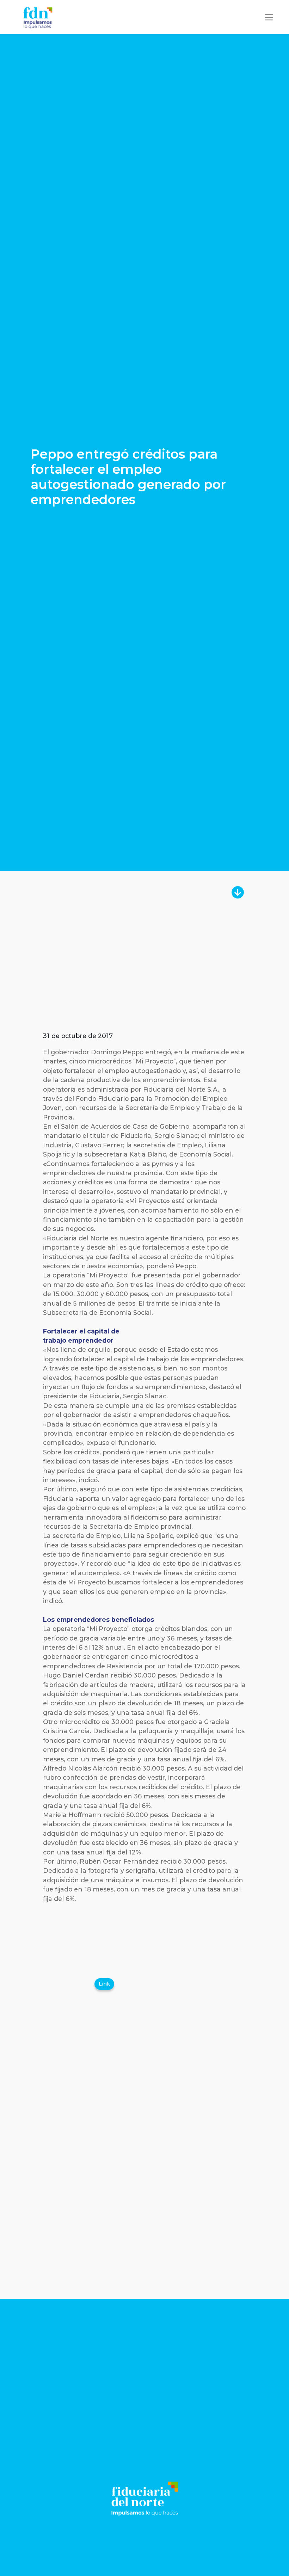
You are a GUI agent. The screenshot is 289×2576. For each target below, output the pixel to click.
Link (104, 1984)
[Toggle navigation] (269, 17)
